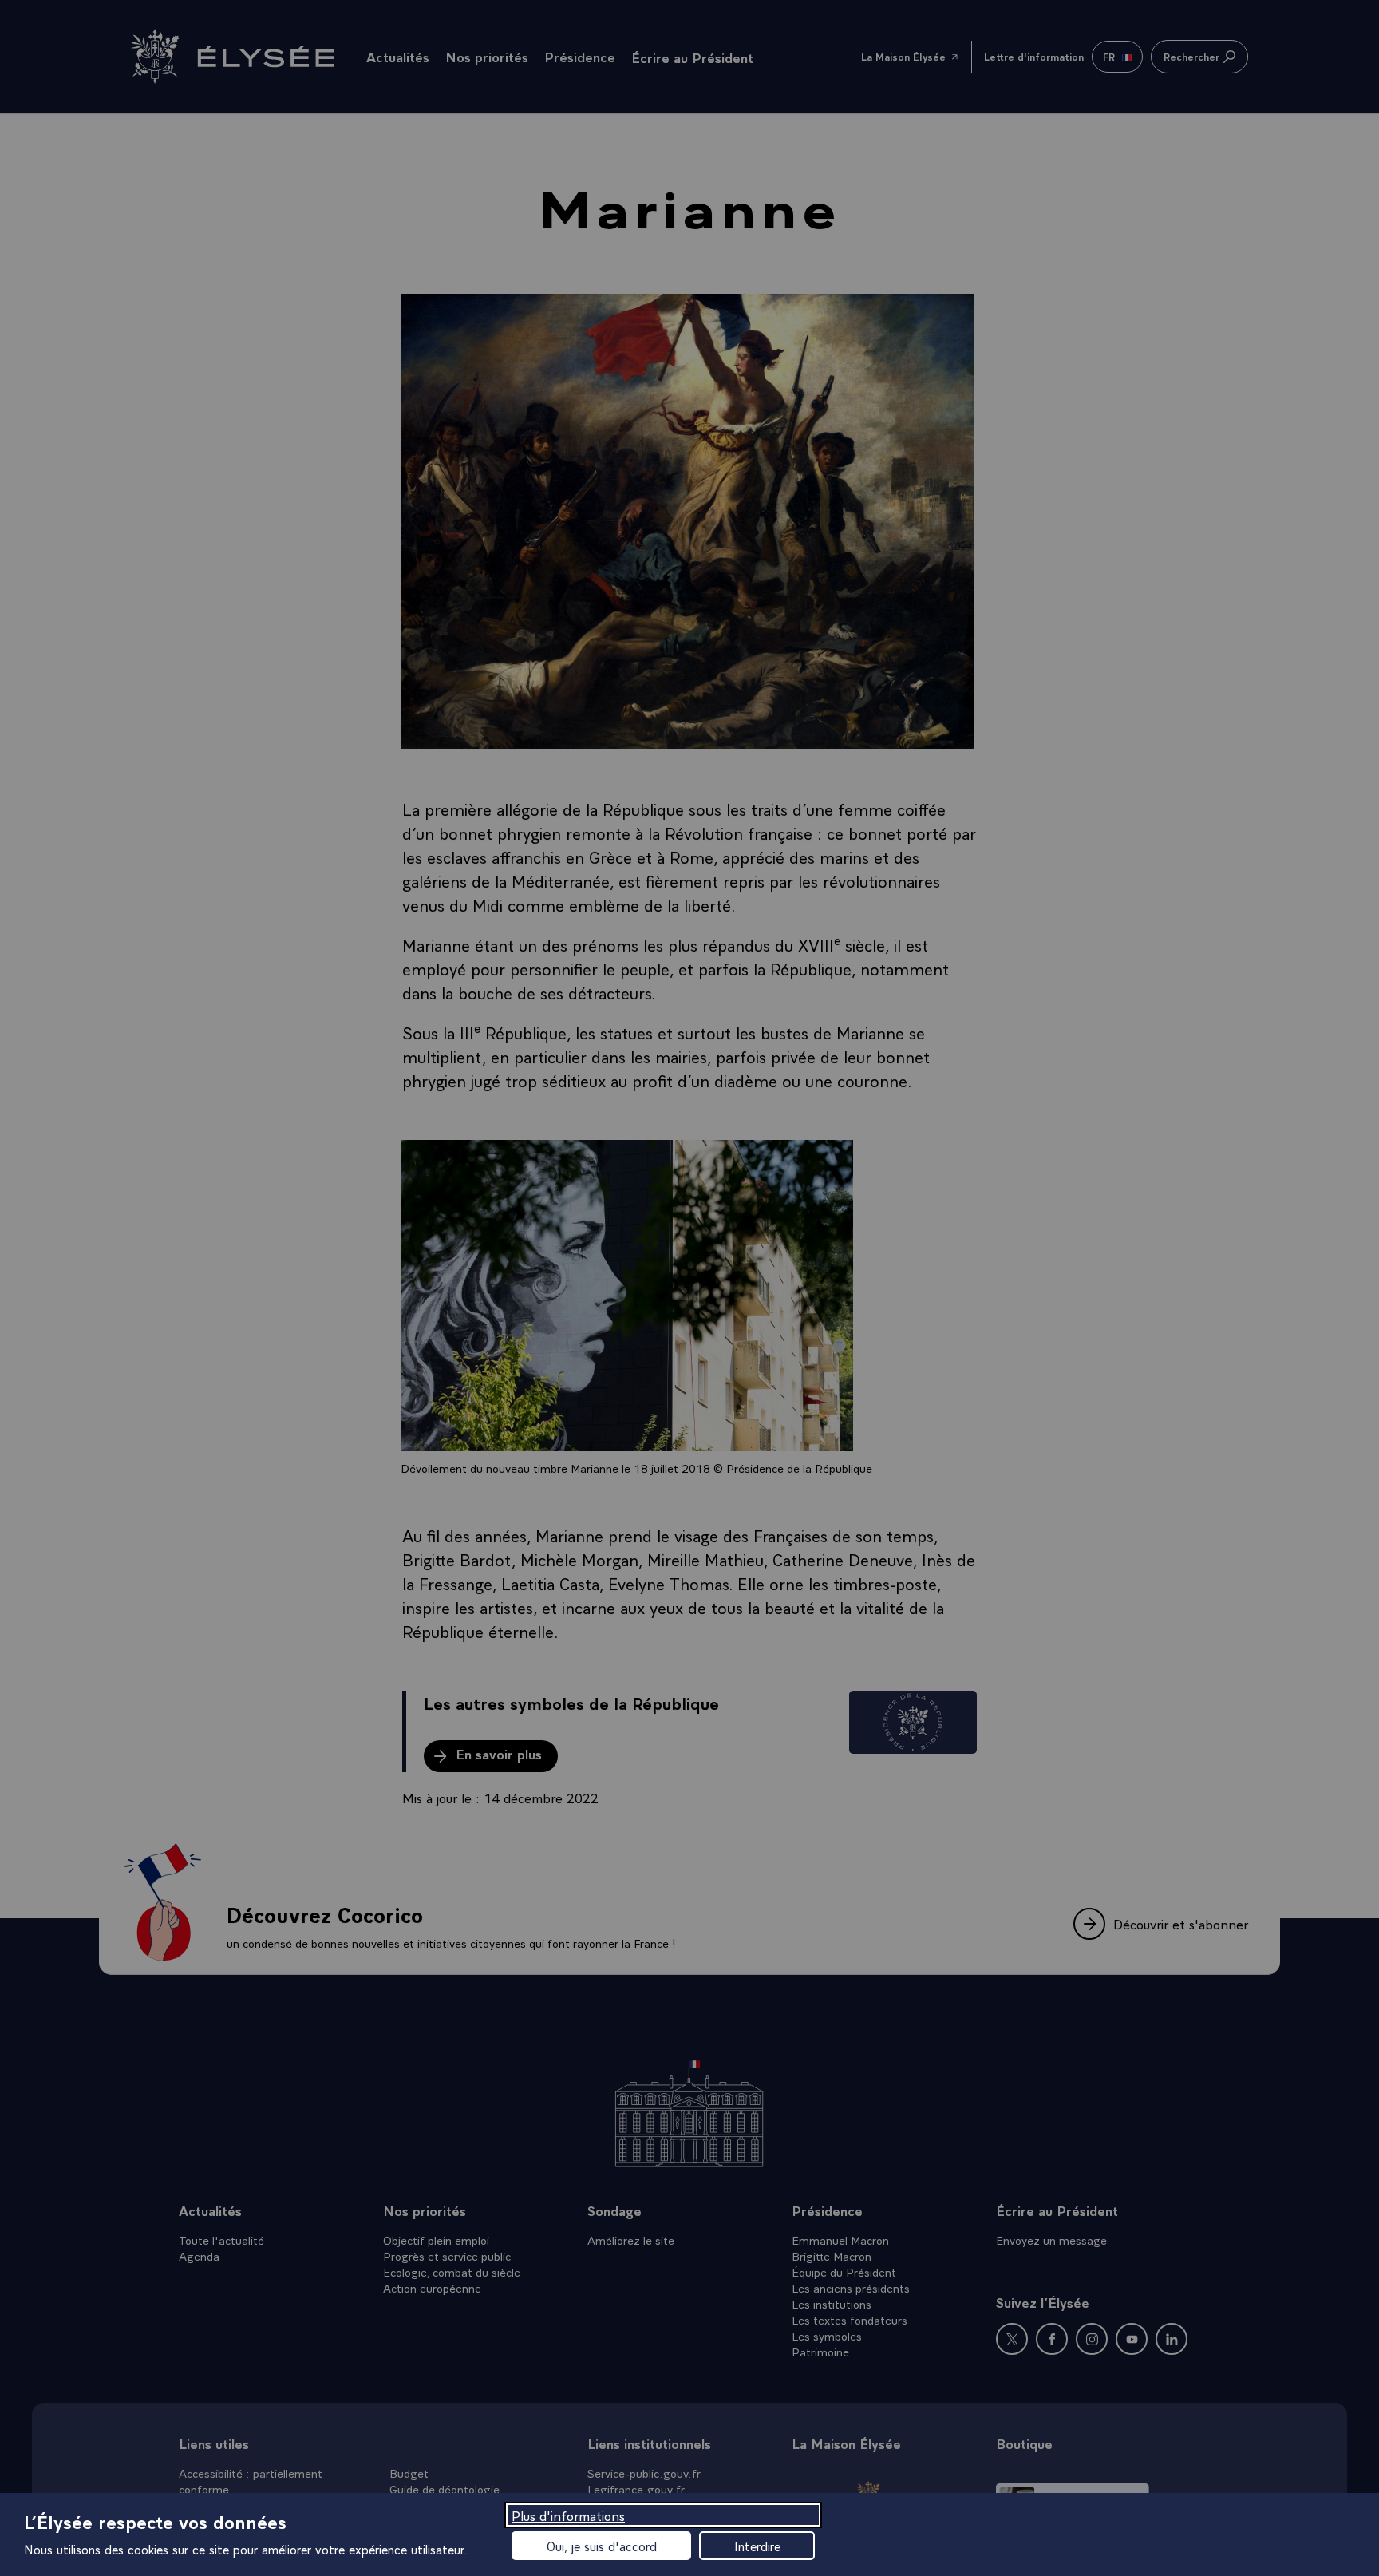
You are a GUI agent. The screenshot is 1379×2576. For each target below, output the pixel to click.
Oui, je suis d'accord (602, 2546)
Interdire (757, 2546)
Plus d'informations (568, 2515)
